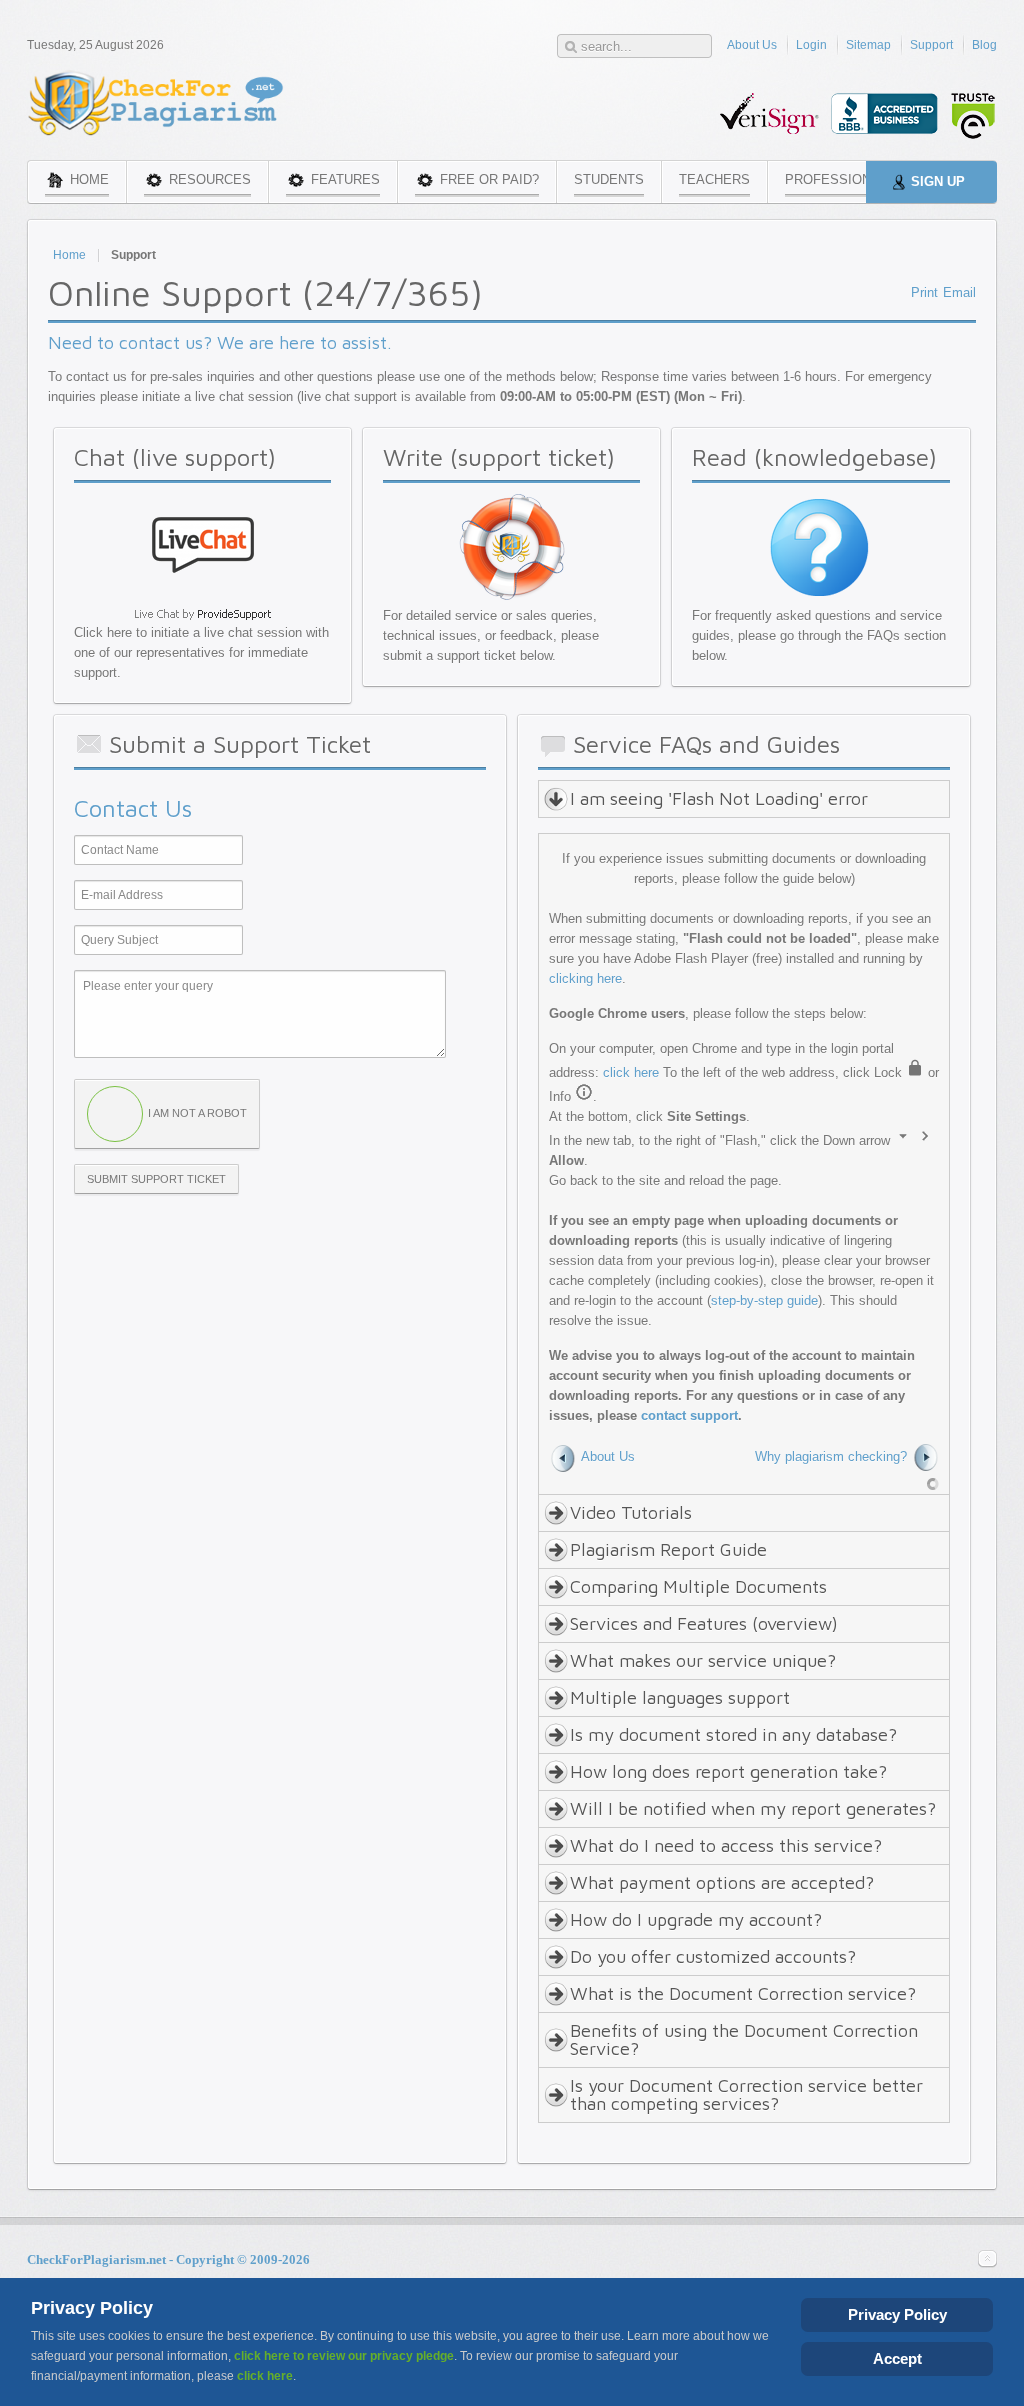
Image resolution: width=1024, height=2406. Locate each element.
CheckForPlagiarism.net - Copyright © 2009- (168, 2259)
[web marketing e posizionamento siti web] (933, 1483)
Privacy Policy (897, 2314)
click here (631, 1072)
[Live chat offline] (203, 595)
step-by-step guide (764, 1300)
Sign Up (938, 181)
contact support (689, 1415)
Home (69, 255)
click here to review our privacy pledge (344, 2356)
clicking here (585, 978)
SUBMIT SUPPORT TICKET (156, 1179)
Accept (897, 2358)
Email (959, 292)
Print (924, 292)
